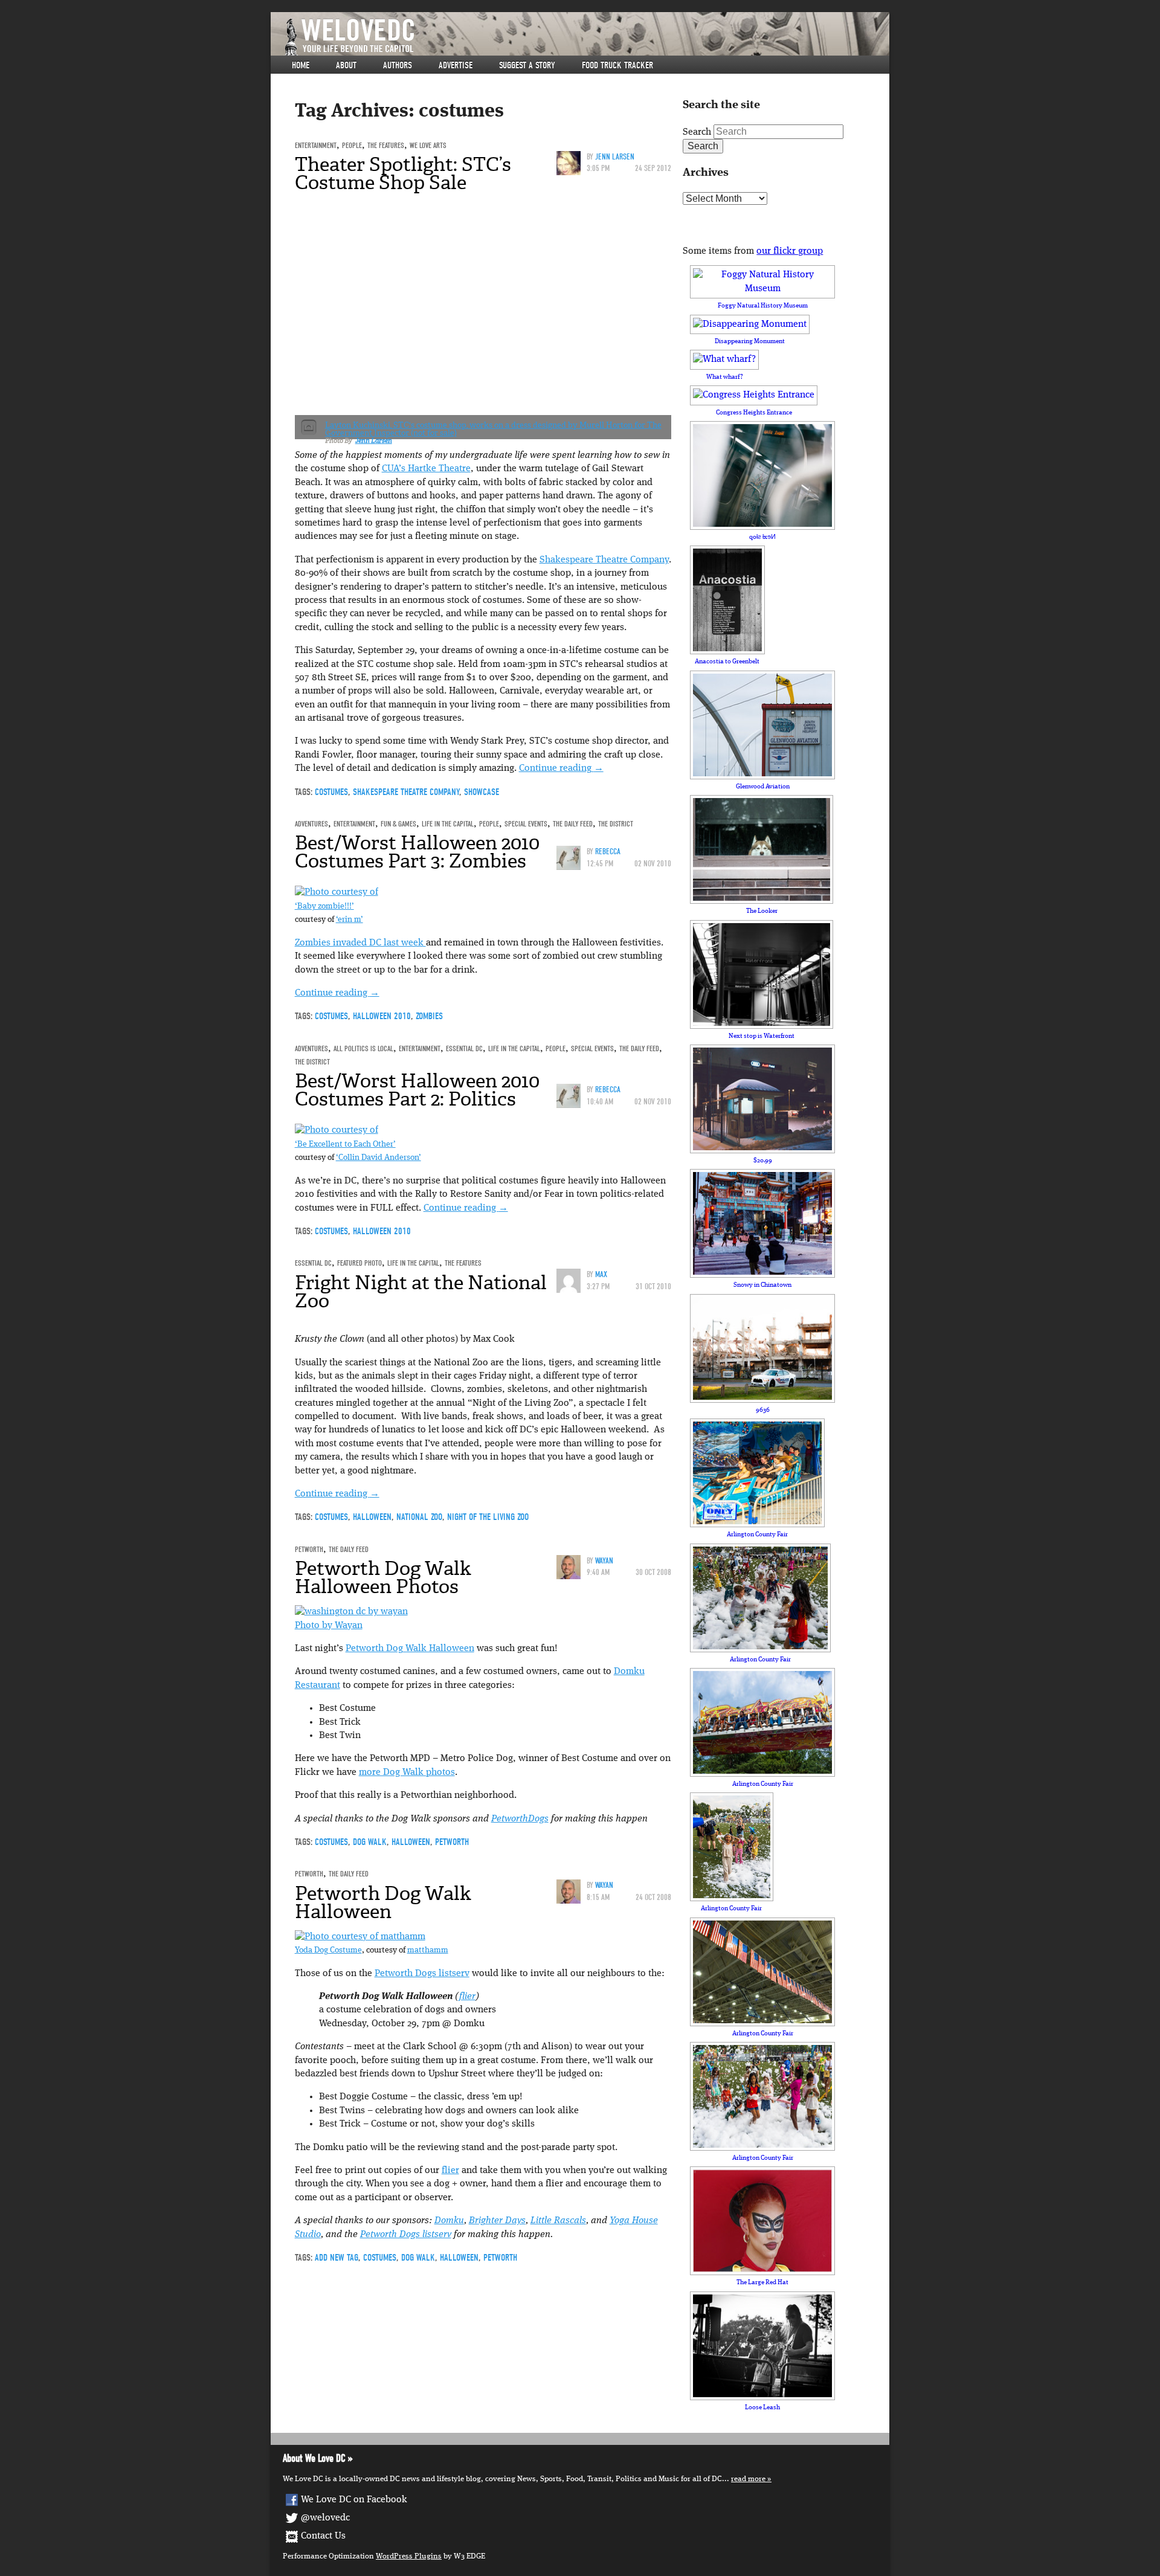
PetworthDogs (520, 1819)
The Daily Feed (573, 824)
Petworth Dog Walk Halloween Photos (383, 1577)
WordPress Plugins (409, 2556)
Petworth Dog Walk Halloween (410, 1649)
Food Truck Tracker (617, 65)
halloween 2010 (382, 1016)
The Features (386, 145)
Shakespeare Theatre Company (604, 560)
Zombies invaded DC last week (360, 943)
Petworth (309, 1549)
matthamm (428, 1950)
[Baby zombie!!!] (337, 893)
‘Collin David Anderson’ (379, 1158)
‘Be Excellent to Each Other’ (345, 1145)
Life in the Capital (448, 824)
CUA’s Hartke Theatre (426, 469)
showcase (482, 792)
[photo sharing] (360, 1937)
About (346, 65)
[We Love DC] (586, 37)
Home (301, 65)
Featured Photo (359, 1263)
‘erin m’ (350, 920)
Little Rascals (558, 2221)
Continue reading (561, 768)
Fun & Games (398, 824)
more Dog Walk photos (407, 1773)
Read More (748, 2479)
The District (616, 824)
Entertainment (316, 145)
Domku (449, 2221)
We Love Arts (428, 145)
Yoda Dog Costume (328, 1950)
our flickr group (790, 251)
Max (601, 1274)
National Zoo (419, 1517)
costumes (331, 792)
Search (697, 132)
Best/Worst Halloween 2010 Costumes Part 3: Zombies (417, 852)
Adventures (311, 824)
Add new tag (337, 2258)
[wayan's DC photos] (351, 1612)
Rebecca (608, 852)
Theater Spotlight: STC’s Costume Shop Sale (403, 173)
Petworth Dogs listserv (422, 1974)
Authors (398, 65)
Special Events (526, 824)
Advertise (456, 65)
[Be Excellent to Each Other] (337, 1131)
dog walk (370, 1842)
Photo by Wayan (329, 1626)
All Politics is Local (363, 1048)
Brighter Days (497, 2221)
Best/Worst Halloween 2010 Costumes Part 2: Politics (417, 1090)
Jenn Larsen (615, 157)
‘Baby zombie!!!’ (324, 906)
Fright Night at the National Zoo (421, 1292)
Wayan (604, 1561)
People (352, 145)
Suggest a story (527, 65)
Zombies (429, 1016)
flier (467, 1997)
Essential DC (464, 1048)
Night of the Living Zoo (488, 1517)
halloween (372, 1517)
